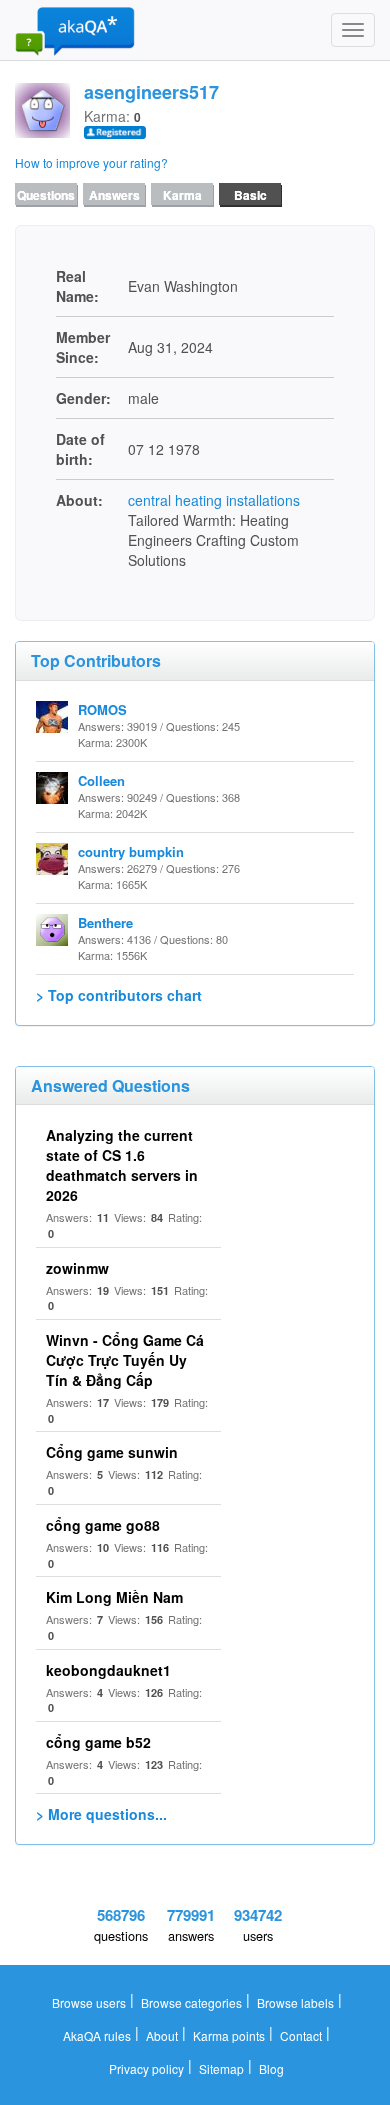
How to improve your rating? (91, 162)
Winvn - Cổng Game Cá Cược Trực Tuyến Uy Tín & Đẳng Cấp (125, 1360)
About (162, 2035)
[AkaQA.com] (75, 30)
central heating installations (214, 500)
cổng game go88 (103, 1525)
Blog (271, 2068)
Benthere (105, 922)
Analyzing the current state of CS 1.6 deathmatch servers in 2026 (122, 1165)
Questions (46, 195)
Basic (250, 195)
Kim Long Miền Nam (114, 1597)
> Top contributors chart (119, 995)
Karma (182, 195)
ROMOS (102, 709)
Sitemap (221, 2068)
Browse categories (191, 2002)
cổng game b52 (98, 1742)
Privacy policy (146, 2068)
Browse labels (295, 2002)
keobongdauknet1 (108, 1670)
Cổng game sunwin (112, 1452)
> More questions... (101, 1814)
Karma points (229, 2035)
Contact (301, 2035)
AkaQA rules (97, 2035)
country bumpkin (131, 851)
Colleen (101, 780)
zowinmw (77, 1268)
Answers (114, 195)
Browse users (89, 2002)
